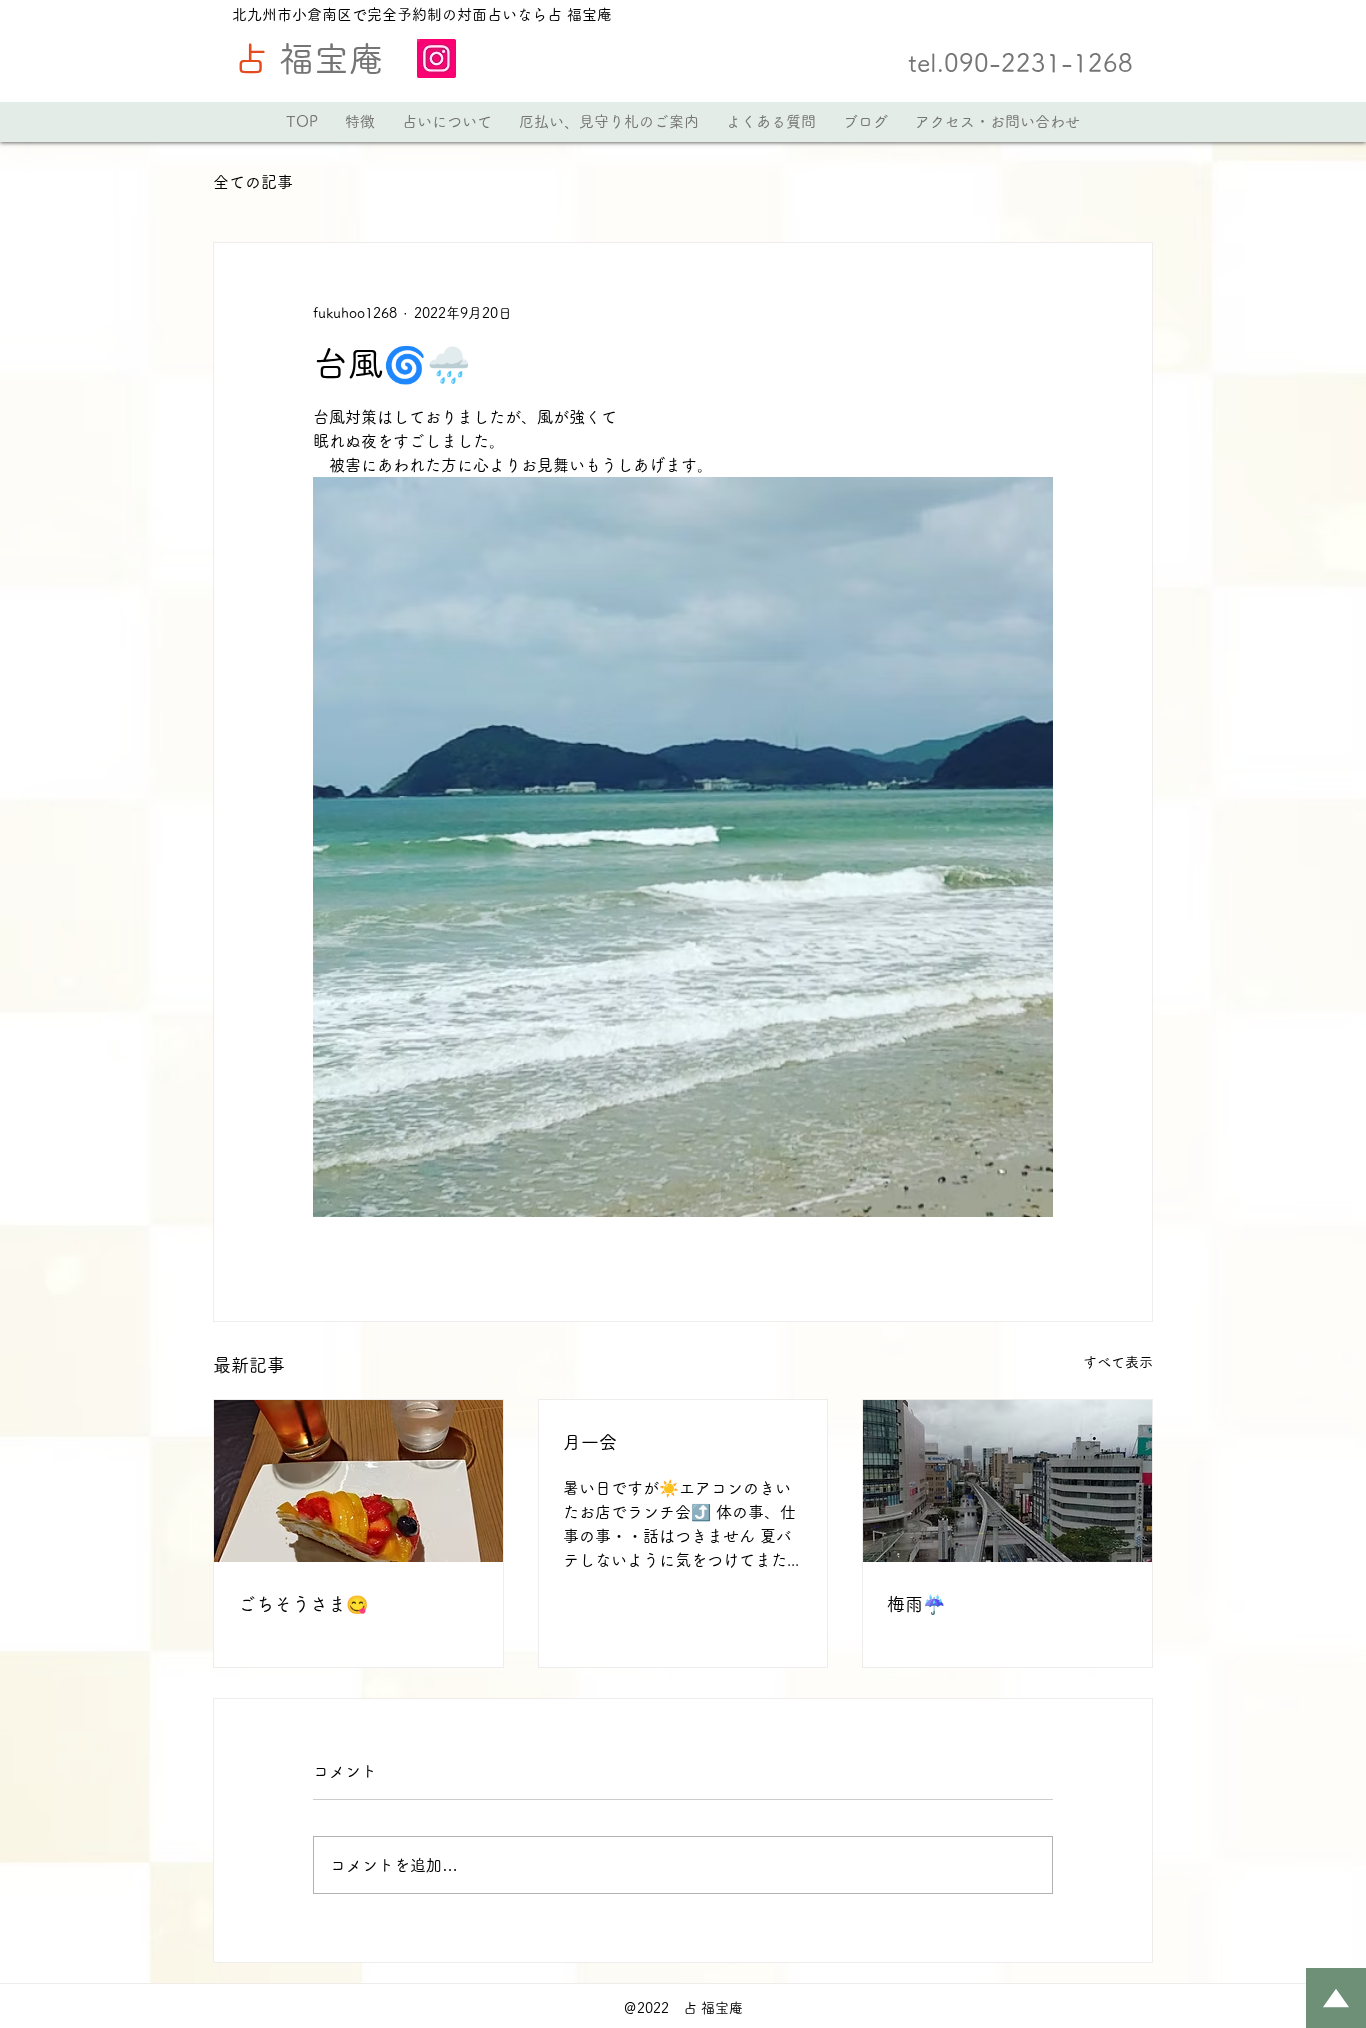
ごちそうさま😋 (303, 1604)
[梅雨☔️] (1007, 1481)
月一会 (590, 1442)
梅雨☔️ (916, 1604)
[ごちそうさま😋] (358, 1481)
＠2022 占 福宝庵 (683, 2008)
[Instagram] (436, 58)
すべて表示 (1118, 1362)
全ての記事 (253, 182)
